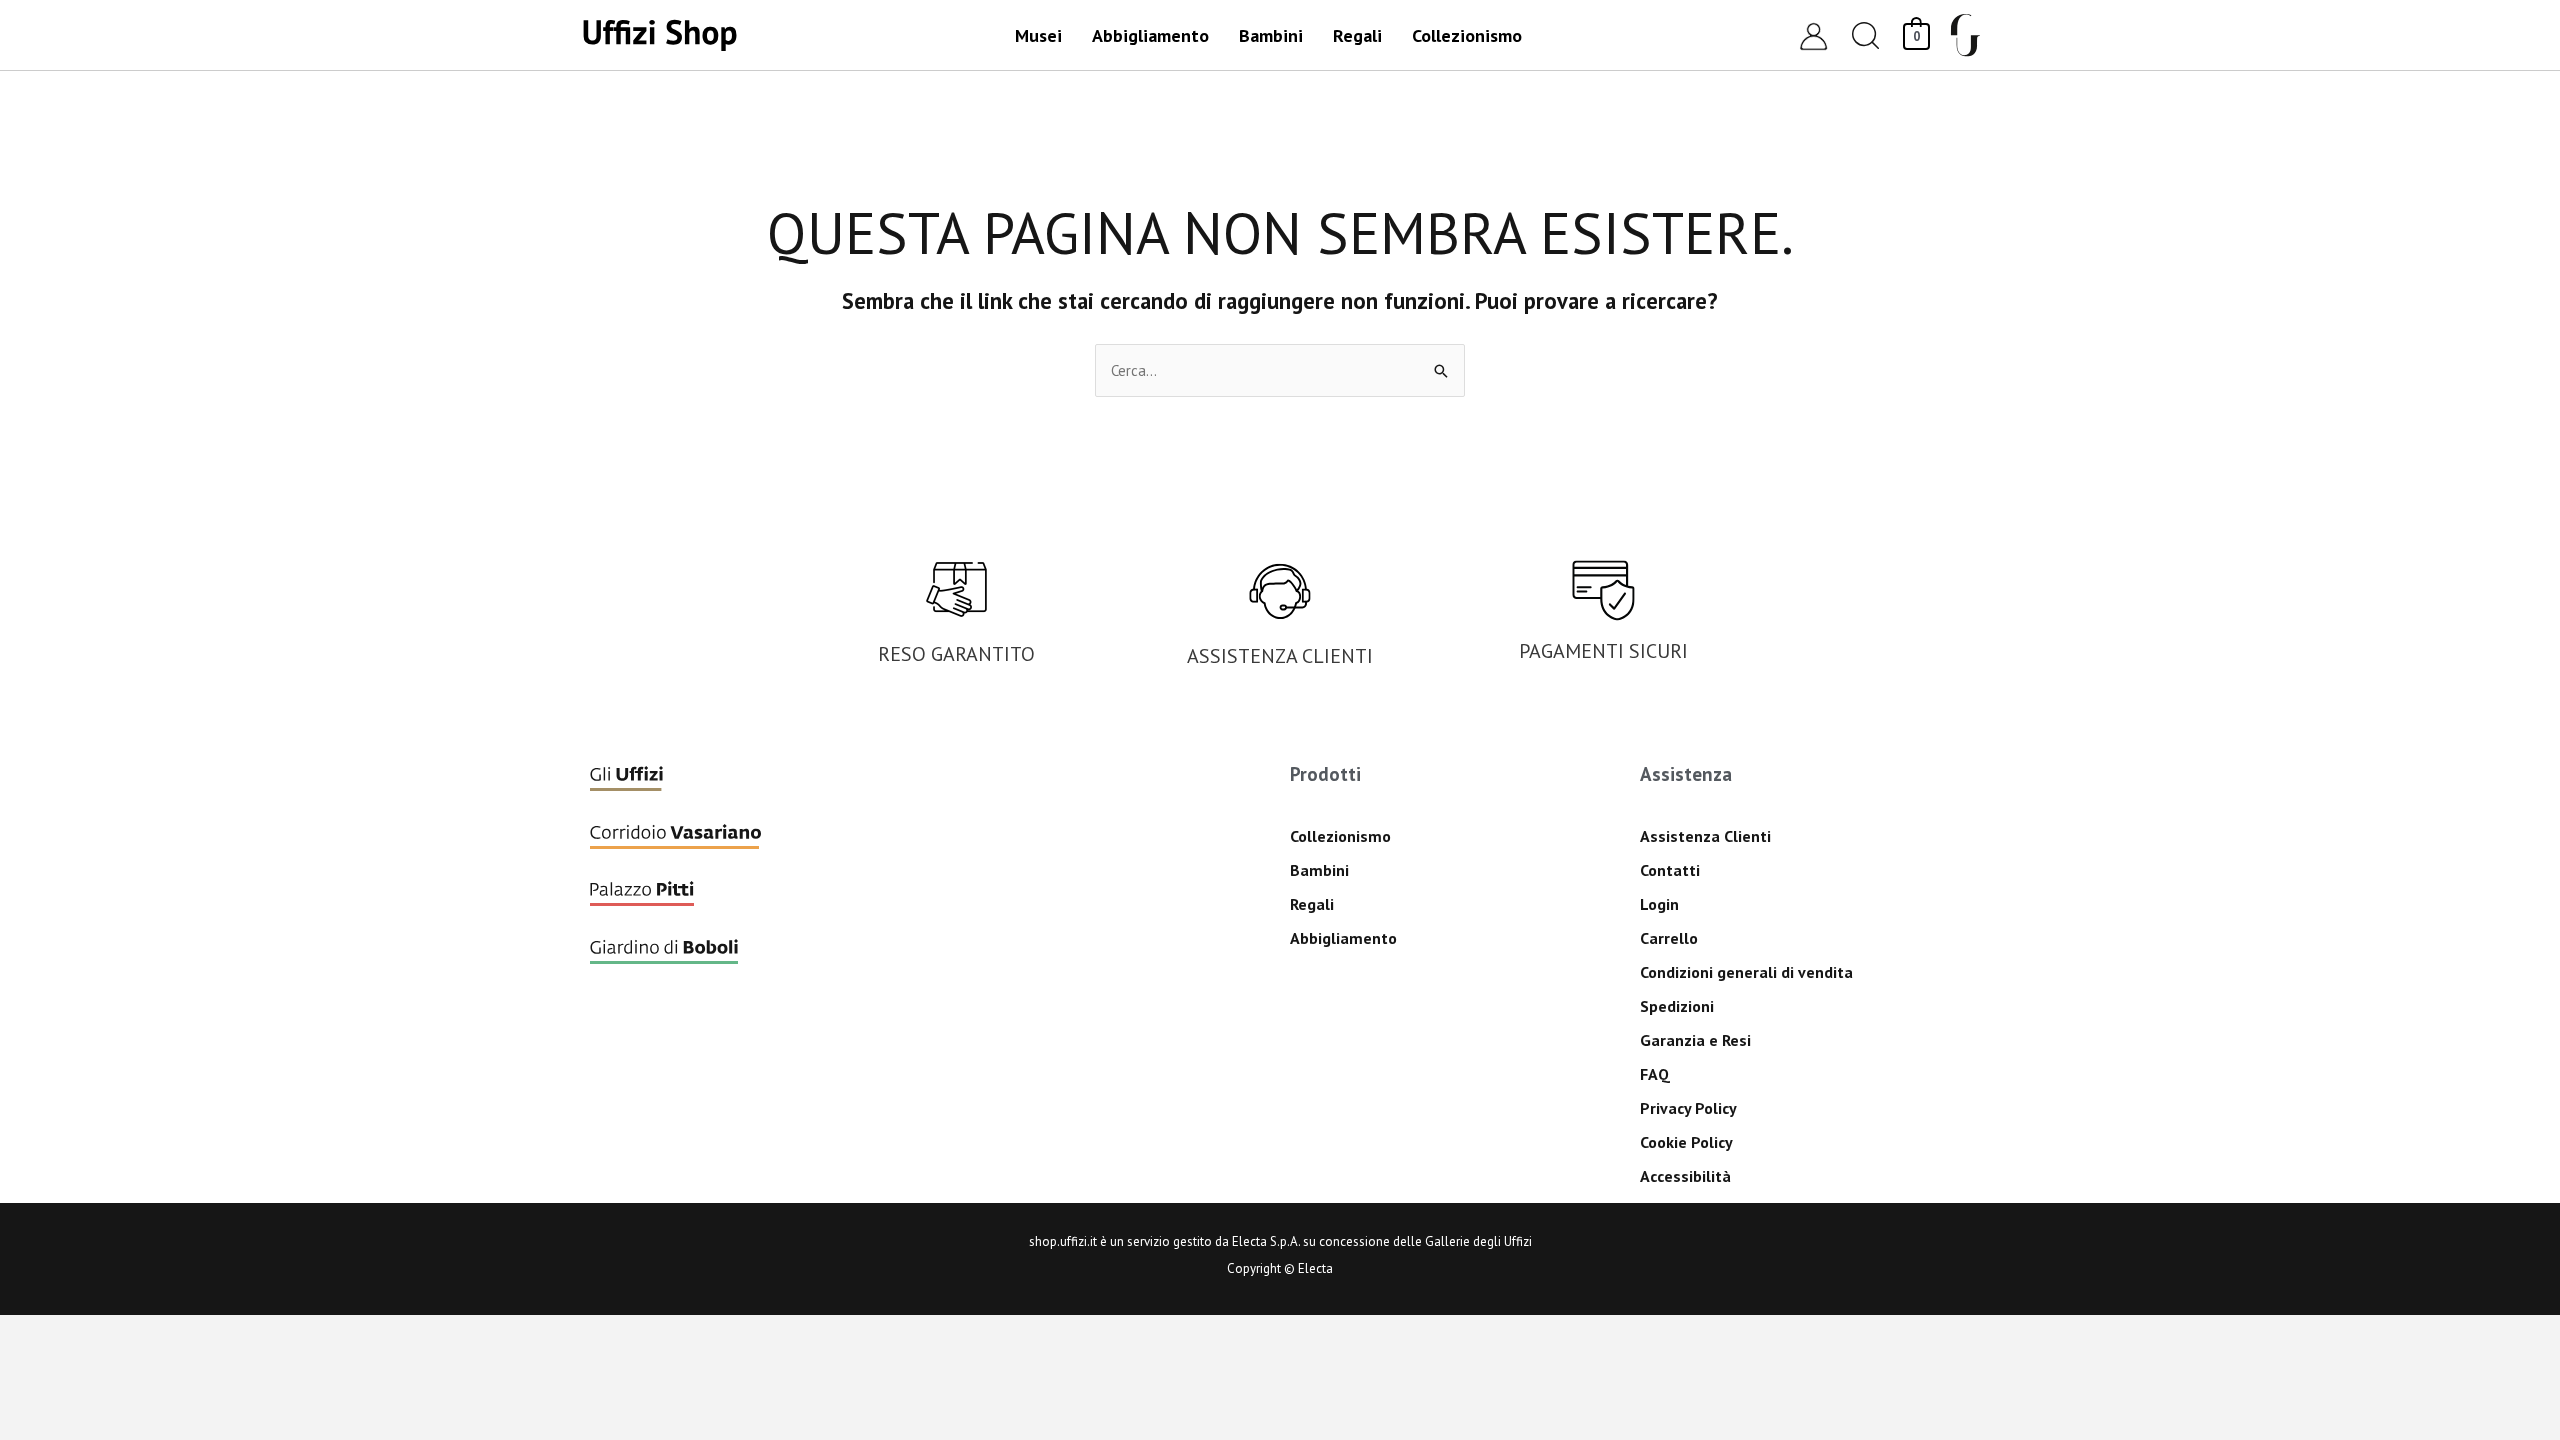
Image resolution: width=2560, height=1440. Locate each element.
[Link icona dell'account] (1813, 35)
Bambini (1319, 870)
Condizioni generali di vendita (1746, 972)
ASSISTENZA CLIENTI (1280, 656)
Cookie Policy (1686, 1142)
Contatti (1670, 870)
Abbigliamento (1343, 938)
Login (1659, 904)
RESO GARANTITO (956, 654)
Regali (1312, 904)
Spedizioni (1677, 1006)
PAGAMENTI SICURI (1603, 651)
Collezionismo (1340, 836)
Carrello (1669, 938)
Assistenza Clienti (1705, 836)
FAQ (1655, 1074)
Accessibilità (1685, 1176)
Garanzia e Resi (1695, 1040)
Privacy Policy (1688, 1108)
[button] (1866, 35)
